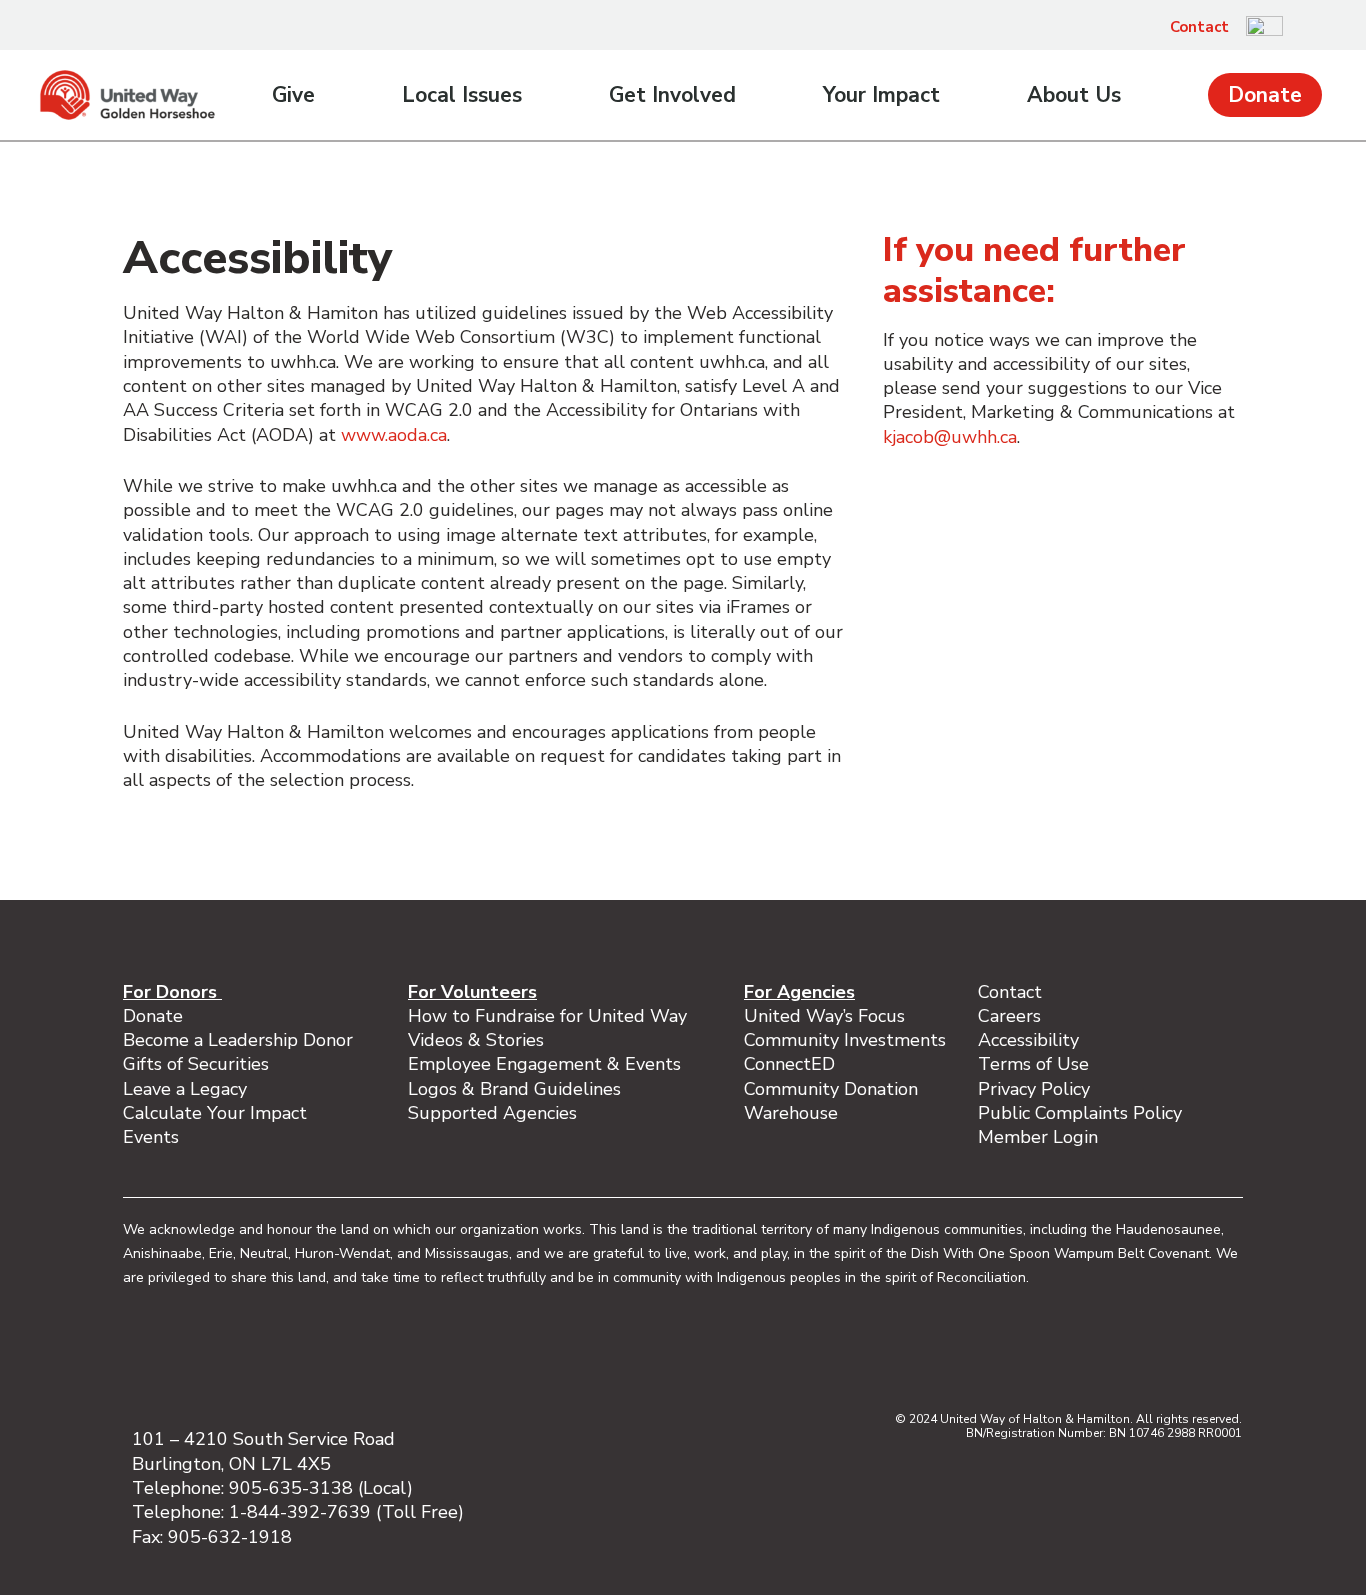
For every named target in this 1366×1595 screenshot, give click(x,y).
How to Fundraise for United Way (547, 1016)
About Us (1074, 95)
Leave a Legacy (185, 1089)
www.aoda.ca (394, 435)
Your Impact (881, 95)
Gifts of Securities (196, 1064)
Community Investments (845, 1040)
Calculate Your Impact (215, 1113)
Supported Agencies (495, 1113)
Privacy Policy (1034, 1089)
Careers (1009, 1016)
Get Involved (672, 95)
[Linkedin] (1079, 1353)
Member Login (1038, 1137)
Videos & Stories (476, 1040)
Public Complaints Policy (1080, 1113)
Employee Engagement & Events (544, 1064)
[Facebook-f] (995, 1353)
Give (293, 95)
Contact (1199, 27)
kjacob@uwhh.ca (950, 437)
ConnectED (789, 1064)
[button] (1309, 27)
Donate (1265, 95)
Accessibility (1028, 1040)
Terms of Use (1033, 1064)
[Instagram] (1037, 1353)
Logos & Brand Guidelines (514, 1089)
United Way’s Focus (824, 1016)
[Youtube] (1163, 1353)
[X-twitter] (1121, 1353)
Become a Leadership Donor (238, 1040)
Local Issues (462, 95)
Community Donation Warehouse (831, 1101)
